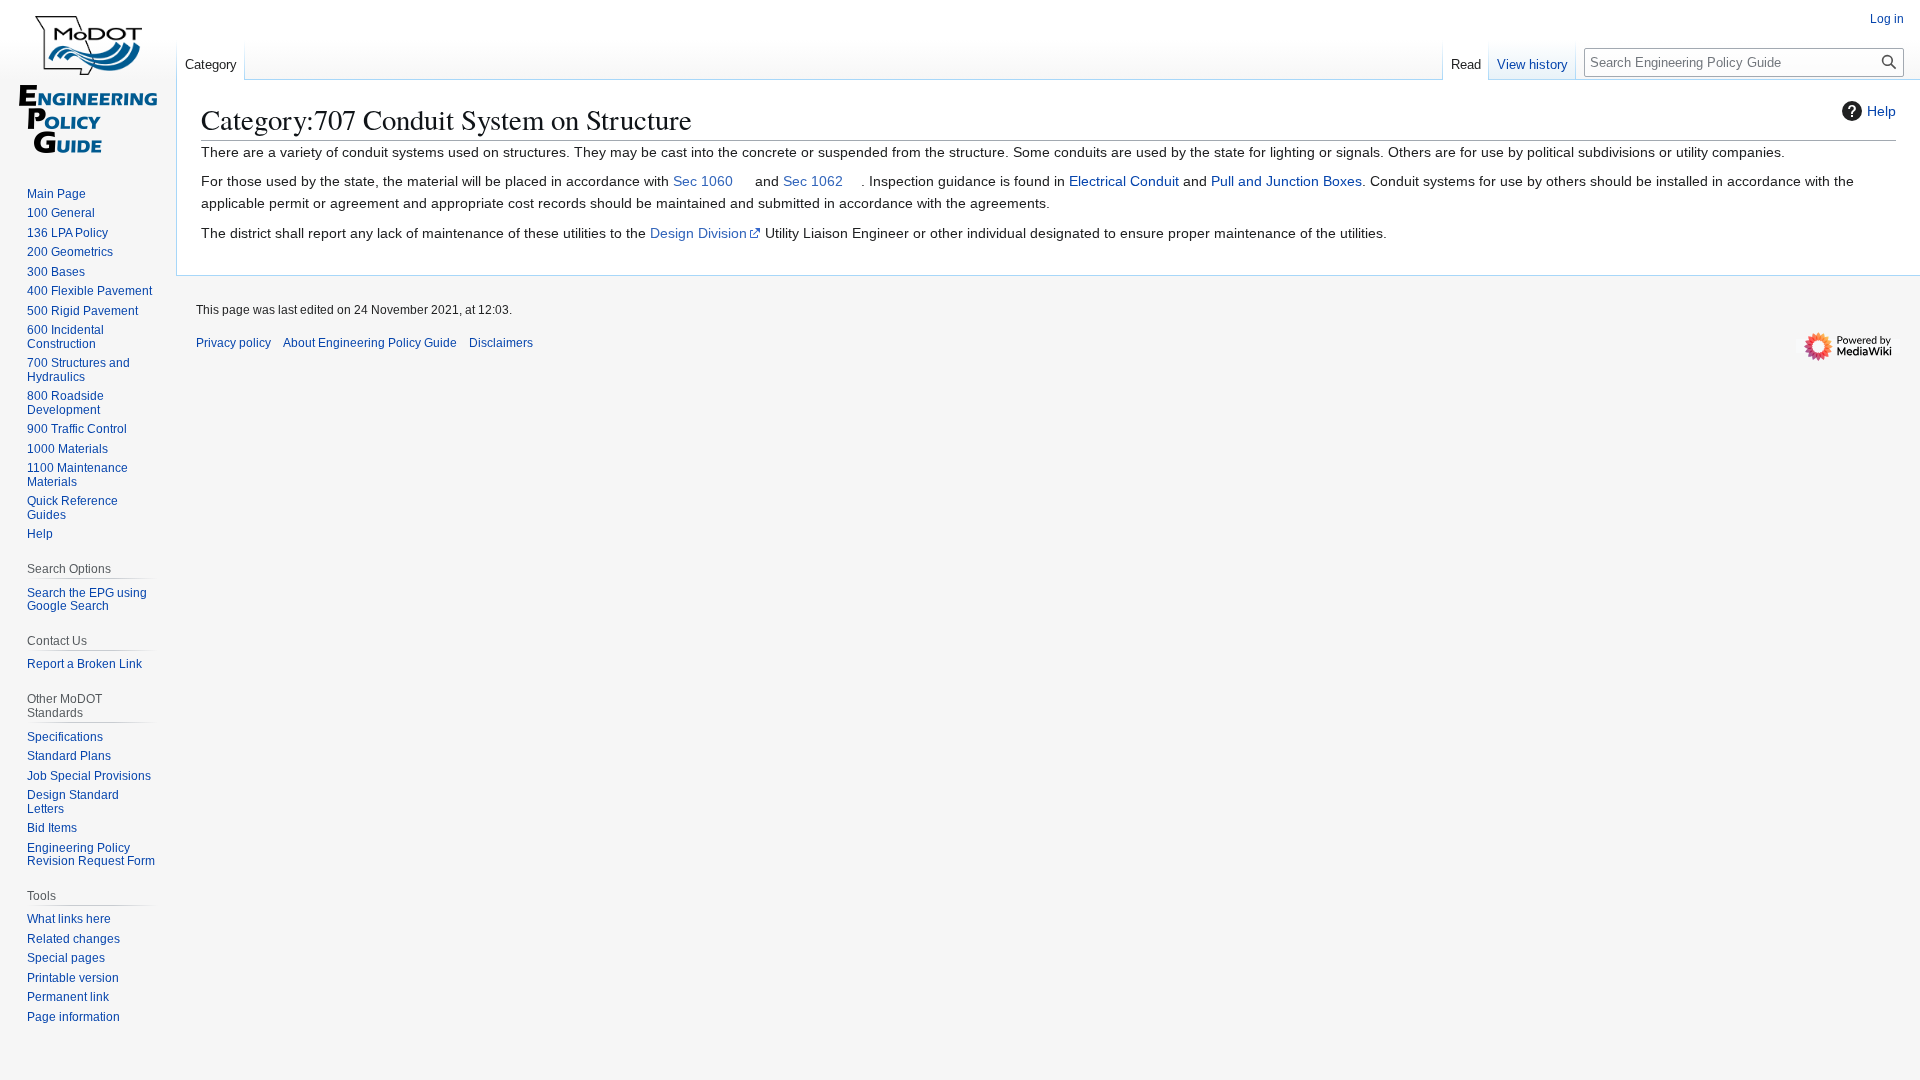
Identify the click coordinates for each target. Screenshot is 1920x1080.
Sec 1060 (703, 181)
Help (1881, 111)
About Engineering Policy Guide (370, 343)
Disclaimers (501, 343)
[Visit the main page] (88, 80)
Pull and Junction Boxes (1286, 181)
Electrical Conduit (1124, 181)
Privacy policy (233, 343)
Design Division (698, 233)
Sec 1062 (813, 181)
